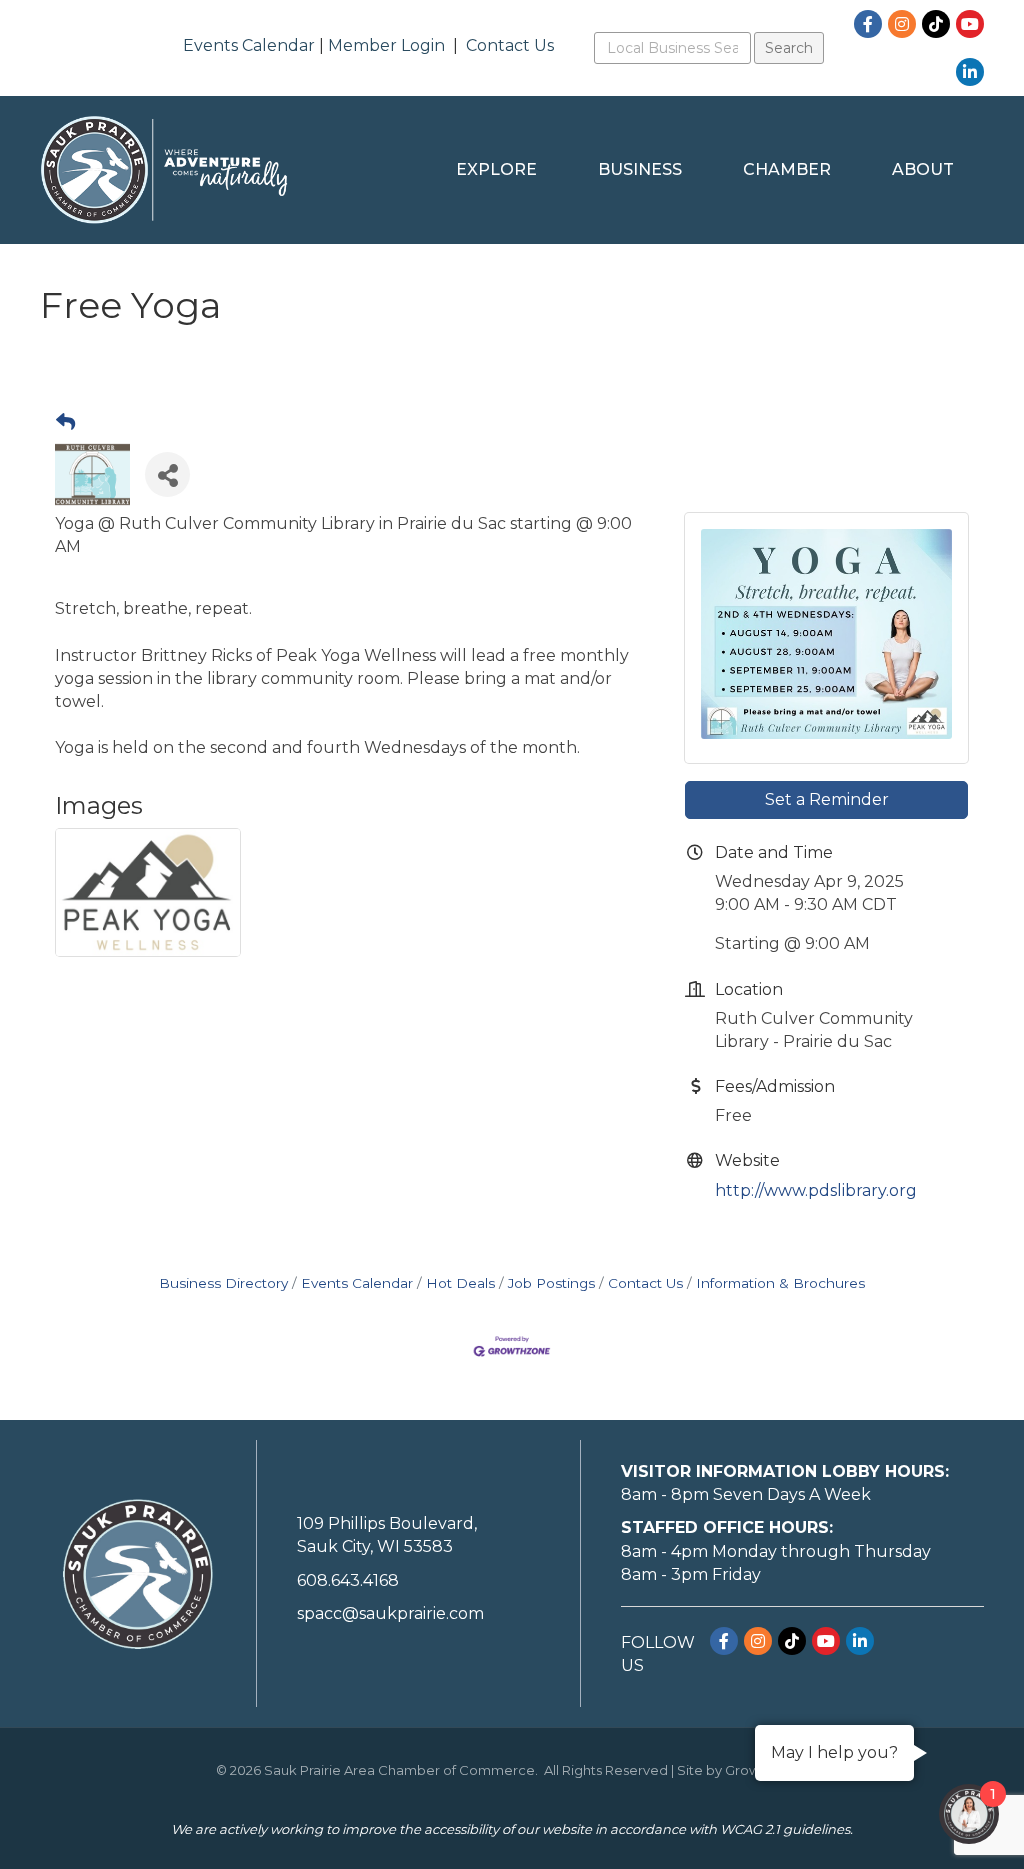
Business (640, 169)
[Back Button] (65, 423)
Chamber (787, 169)
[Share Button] (167, 474)
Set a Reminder (827, 799)
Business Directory (223, 1283)
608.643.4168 (348, 1580)
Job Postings (551, 1283)
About (923, 169)
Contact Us (510, 45)
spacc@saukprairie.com (390, 1613)
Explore (496, 169)
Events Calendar (249, 45)
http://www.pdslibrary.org (816, 1190)
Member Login (386, 45)
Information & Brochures (780, 1283)
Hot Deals (460, 1283)
